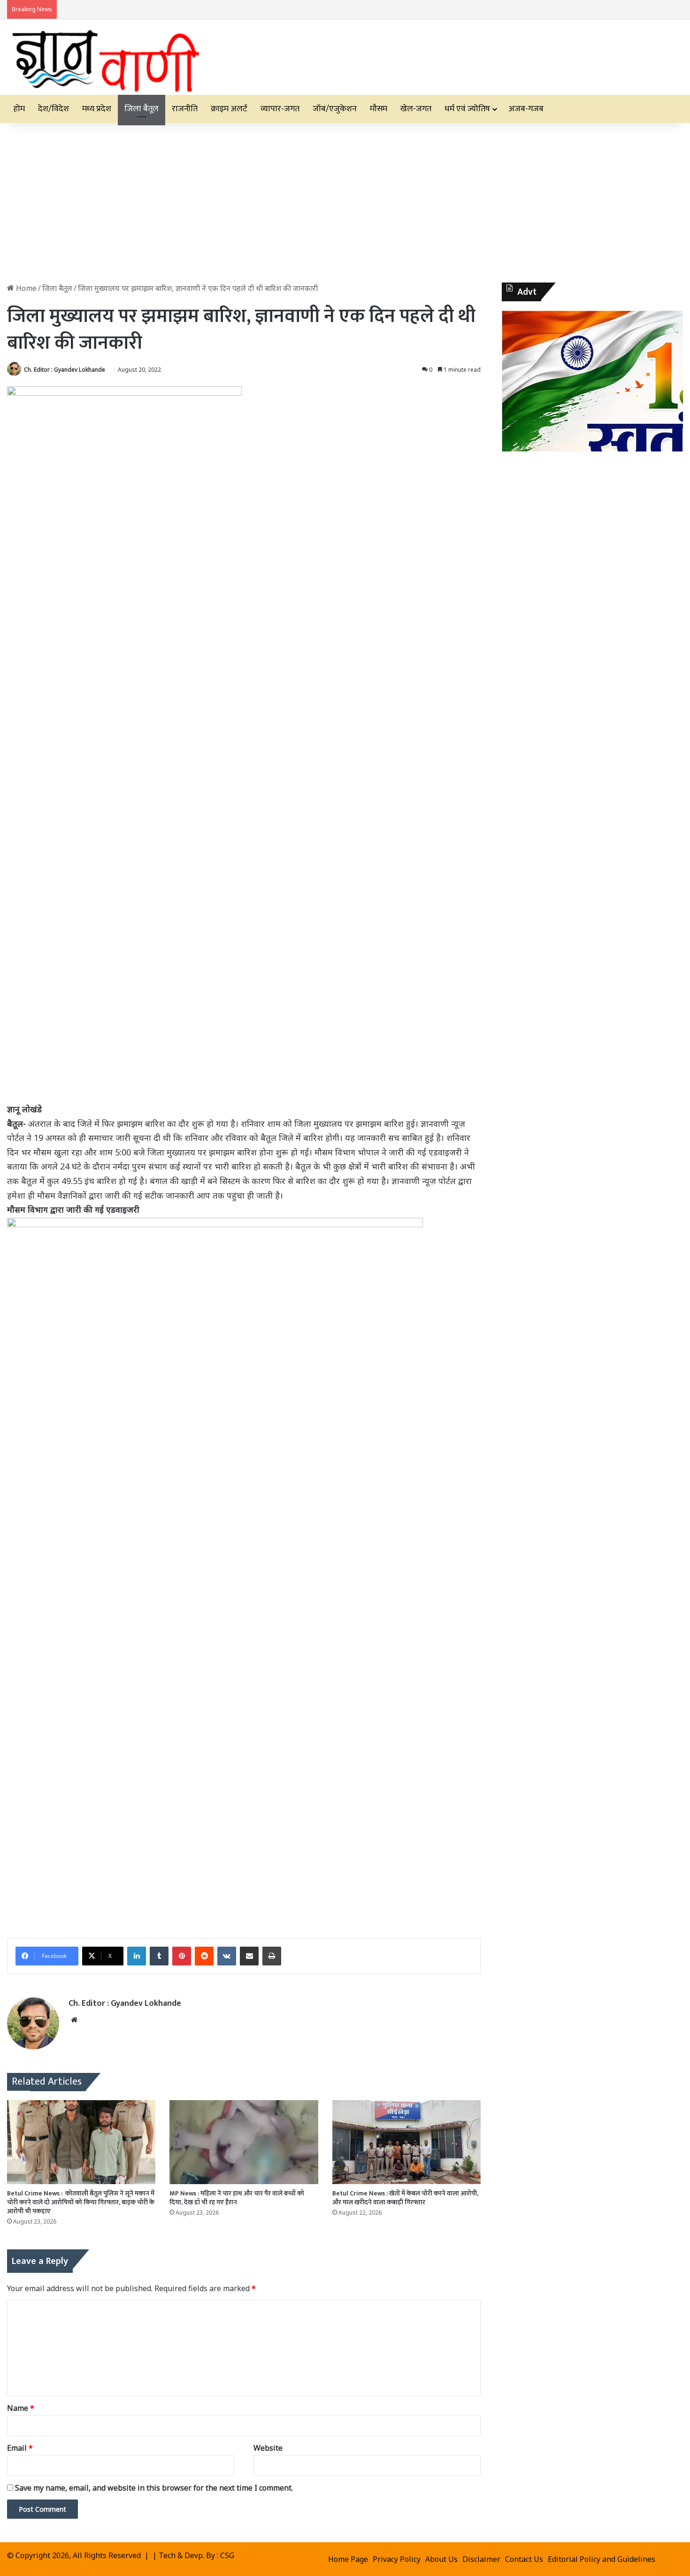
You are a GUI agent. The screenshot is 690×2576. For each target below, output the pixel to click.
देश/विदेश (54, 109)
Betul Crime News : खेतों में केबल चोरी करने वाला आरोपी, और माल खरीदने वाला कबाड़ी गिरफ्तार (405, 2198)
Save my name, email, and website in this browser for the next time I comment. (154, 2488)
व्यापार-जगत (280, 109)
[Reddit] (204, 1956)
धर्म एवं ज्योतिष (467, 109)
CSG (227, 2555)
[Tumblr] (159, 1956)
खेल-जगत (416, 109)
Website (268, 2448)
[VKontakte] (227, 1956)
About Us (441, 2559)
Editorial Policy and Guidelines (602, 2559)
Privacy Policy (397, 2559)
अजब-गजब (526, 109)
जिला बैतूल (142, 109)
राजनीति (185, 109)
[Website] (74, 2020)
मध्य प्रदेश (97, 109)
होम (19, 109)
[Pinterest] (182, 1956)
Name (21, 2408)
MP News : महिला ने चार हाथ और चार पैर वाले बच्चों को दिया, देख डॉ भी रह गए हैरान (237, 2198)
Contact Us (524, 2559)
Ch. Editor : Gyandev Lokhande (65, 370)
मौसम (379, 109)
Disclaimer (481, 2559)
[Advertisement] (345, 203)
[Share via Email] (249, 1956)
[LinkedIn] (137, 1956)
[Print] (272, 1956)
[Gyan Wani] (105, 57)
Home (25, 288)
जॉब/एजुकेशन (335, 109)
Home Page (348, 2559)
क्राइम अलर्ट (229, 109)
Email (20, 2448)
